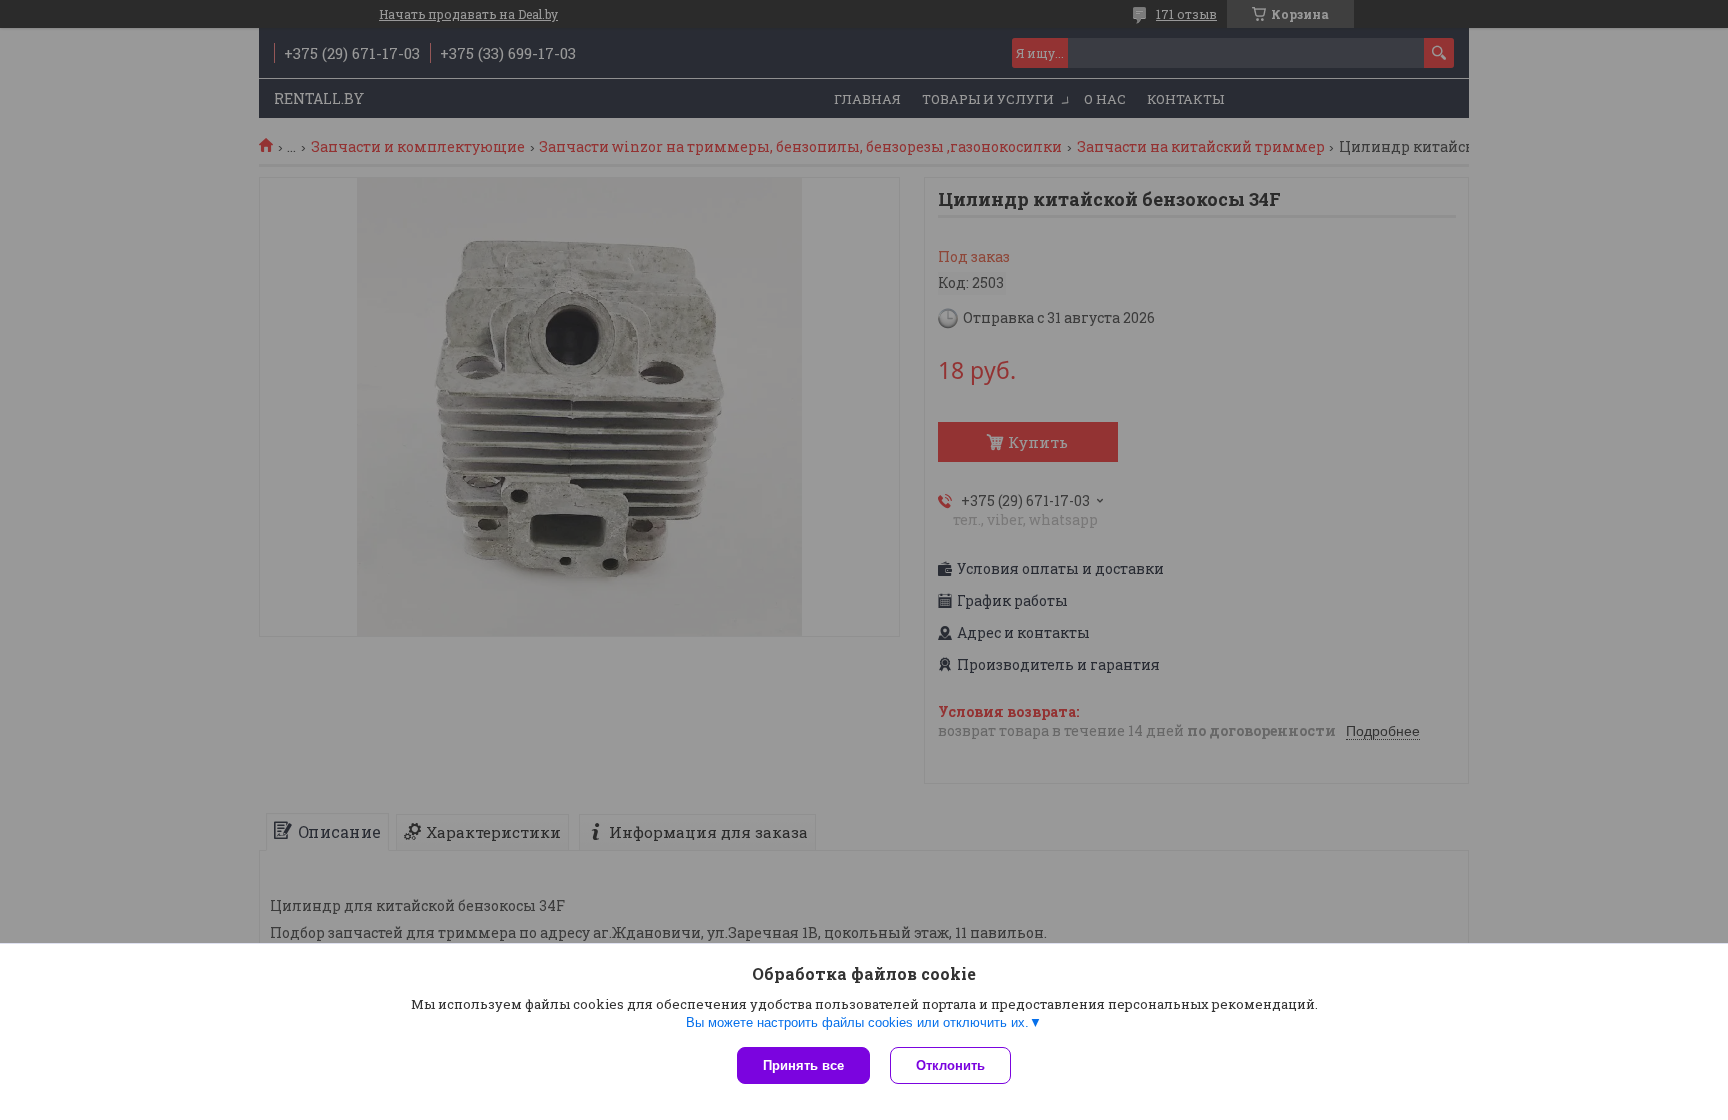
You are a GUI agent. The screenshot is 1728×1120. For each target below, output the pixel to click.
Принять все (803, 1065)
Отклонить (950, 1065)
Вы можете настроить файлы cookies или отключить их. (857, 1022)
